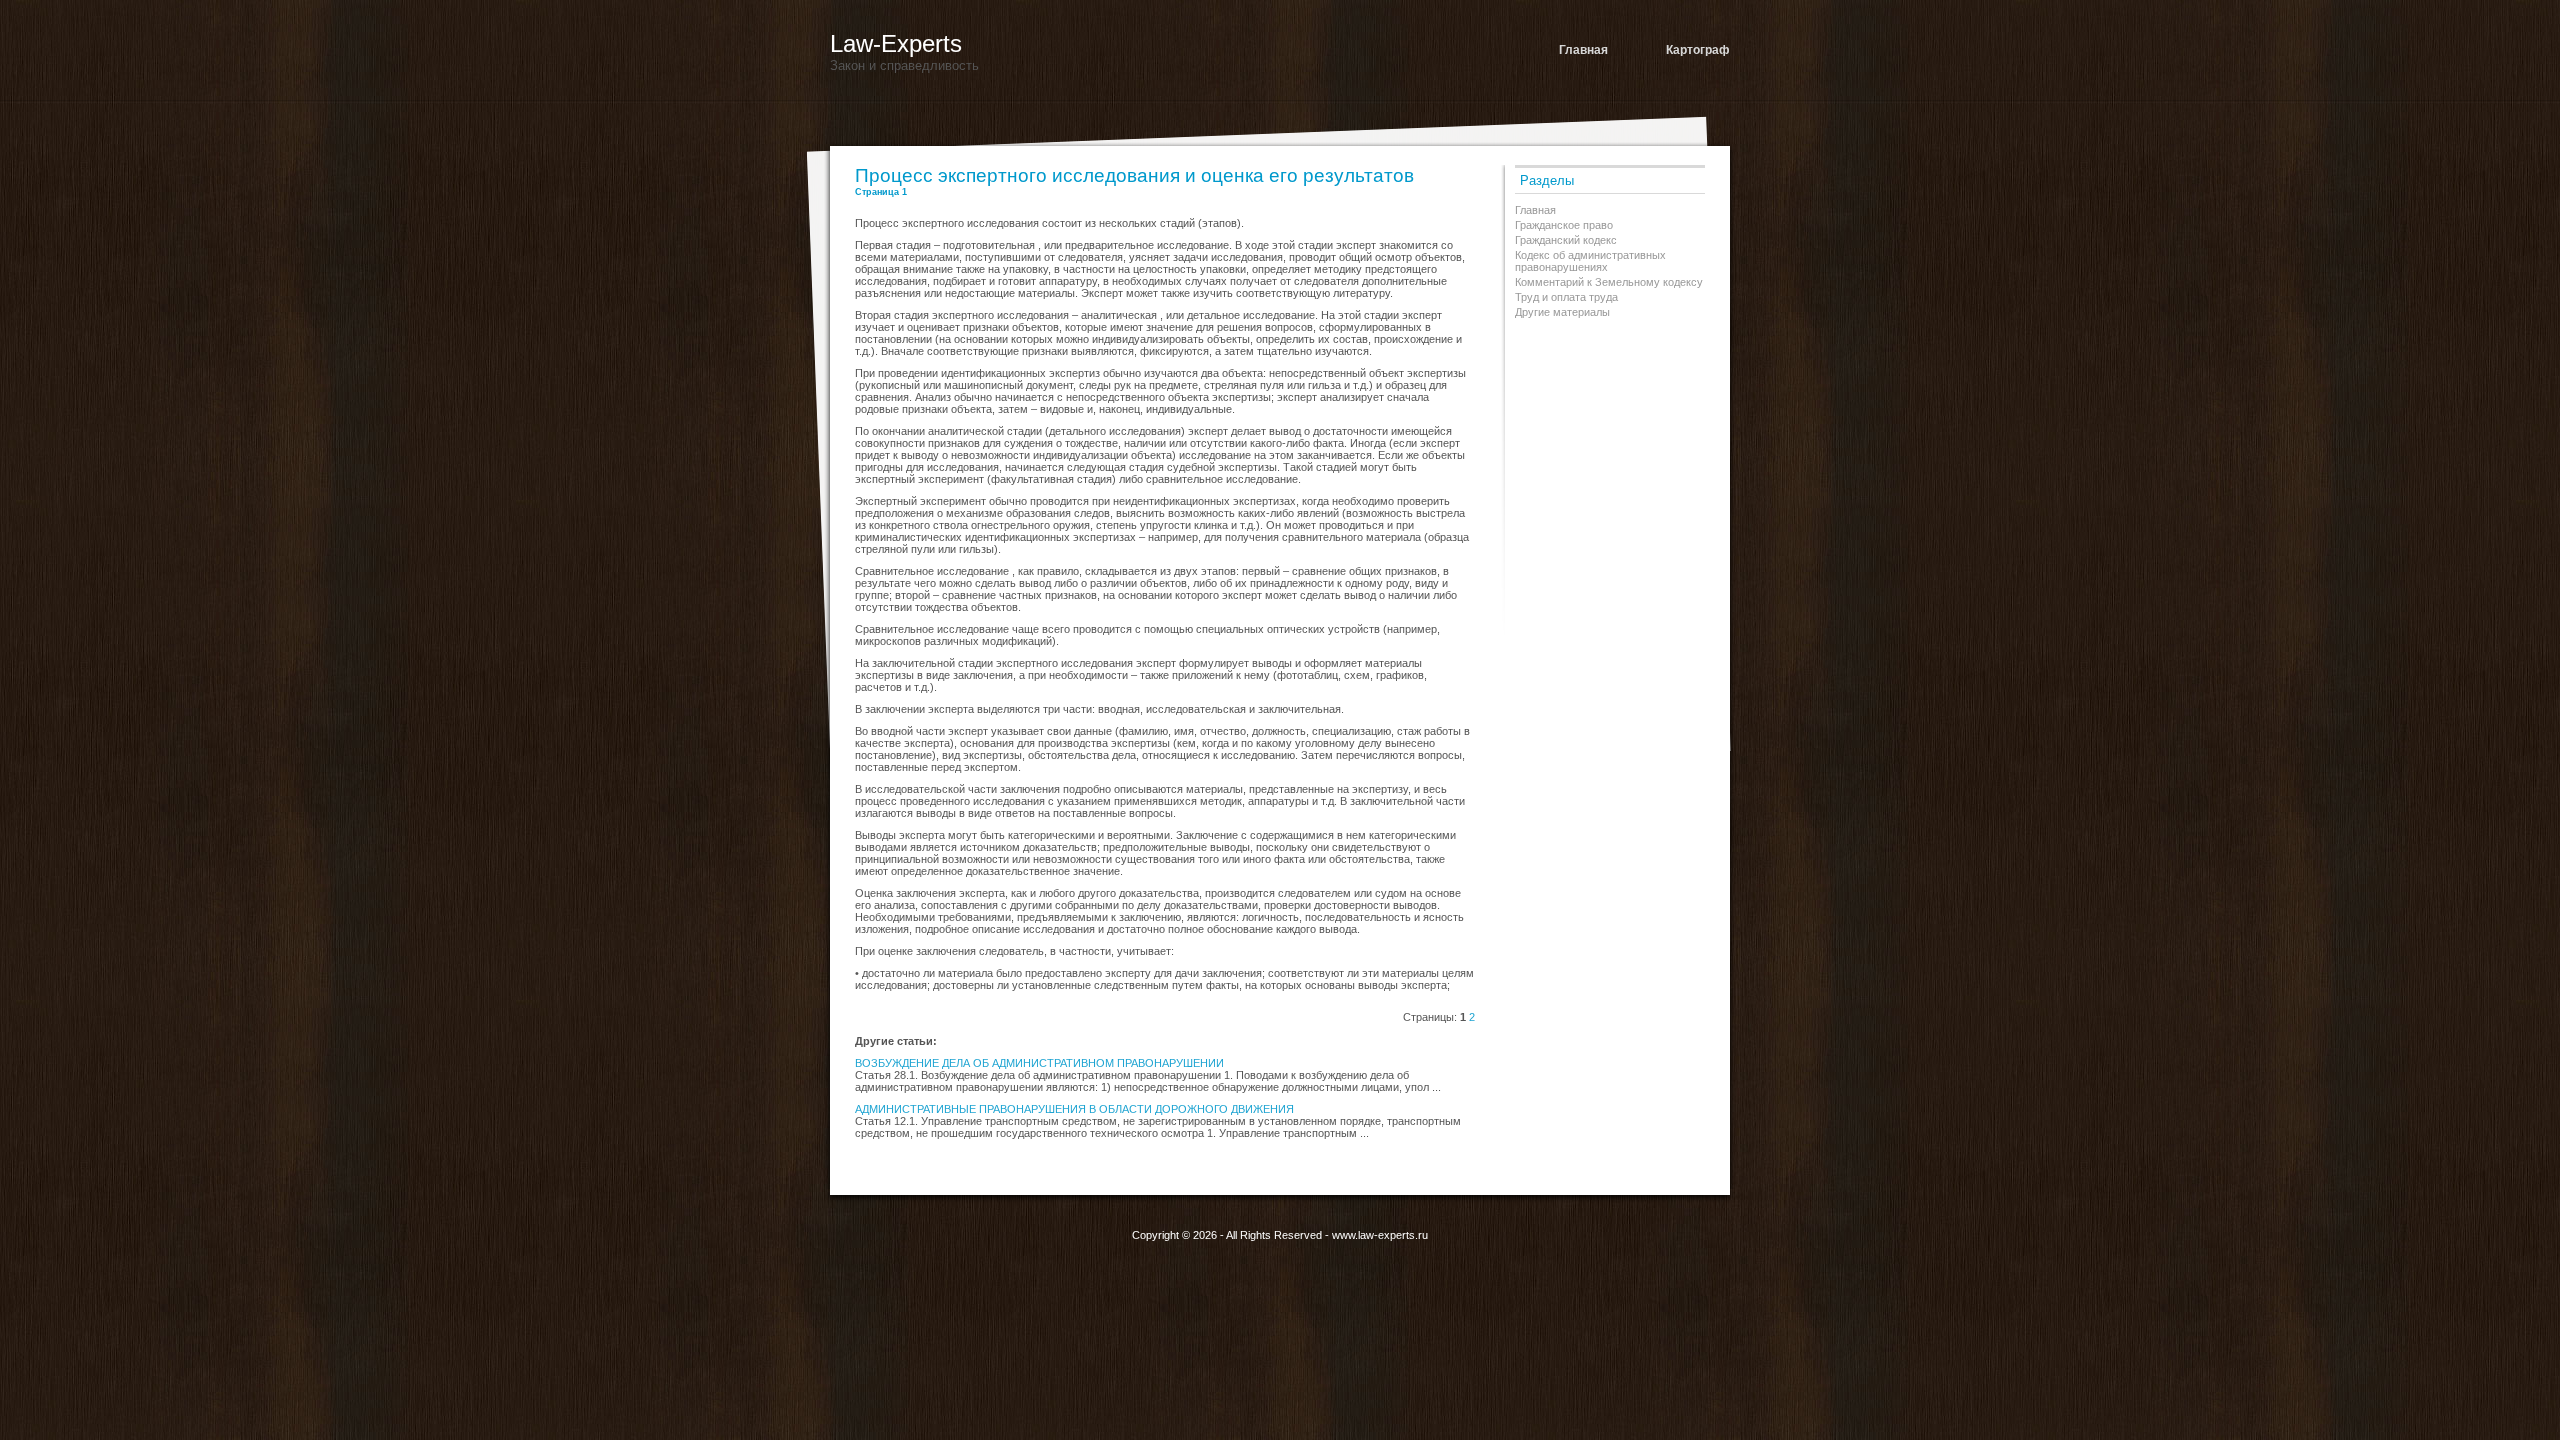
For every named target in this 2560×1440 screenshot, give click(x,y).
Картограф (1698, 50)
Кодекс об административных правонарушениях (1590, 261)
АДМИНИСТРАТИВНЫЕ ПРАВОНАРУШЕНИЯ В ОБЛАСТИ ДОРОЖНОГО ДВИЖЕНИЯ (1074, 1109)
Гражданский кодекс (1566, 240)
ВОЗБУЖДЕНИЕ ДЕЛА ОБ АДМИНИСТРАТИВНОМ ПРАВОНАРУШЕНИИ (1039, 1063)
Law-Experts (896, 43)
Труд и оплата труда (1566, 297)
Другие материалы (1562, 312)
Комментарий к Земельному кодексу (1609, 282)
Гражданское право (1564, 225)
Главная (1583, 50)
